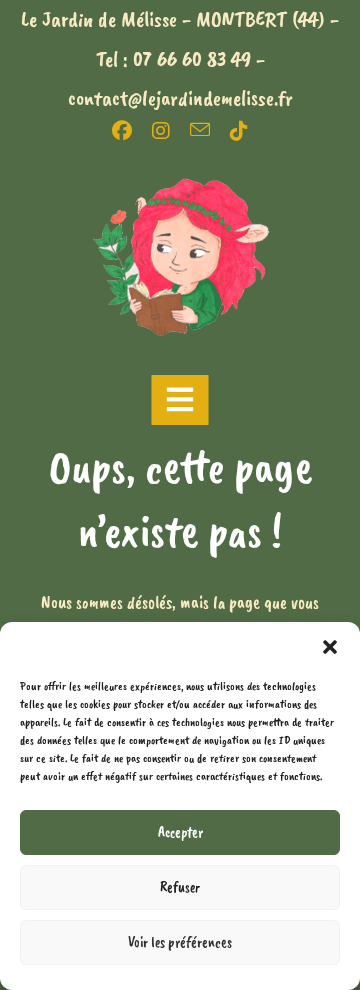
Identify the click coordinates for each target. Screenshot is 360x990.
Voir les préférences (180, 942)
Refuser (180, 887)
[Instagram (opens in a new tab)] (171, 131)
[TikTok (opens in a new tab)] (239, 131)
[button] (330, 647)
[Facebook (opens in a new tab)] (132, 131)
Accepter (180, 832)
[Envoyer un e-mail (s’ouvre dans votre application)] (210, 130)
